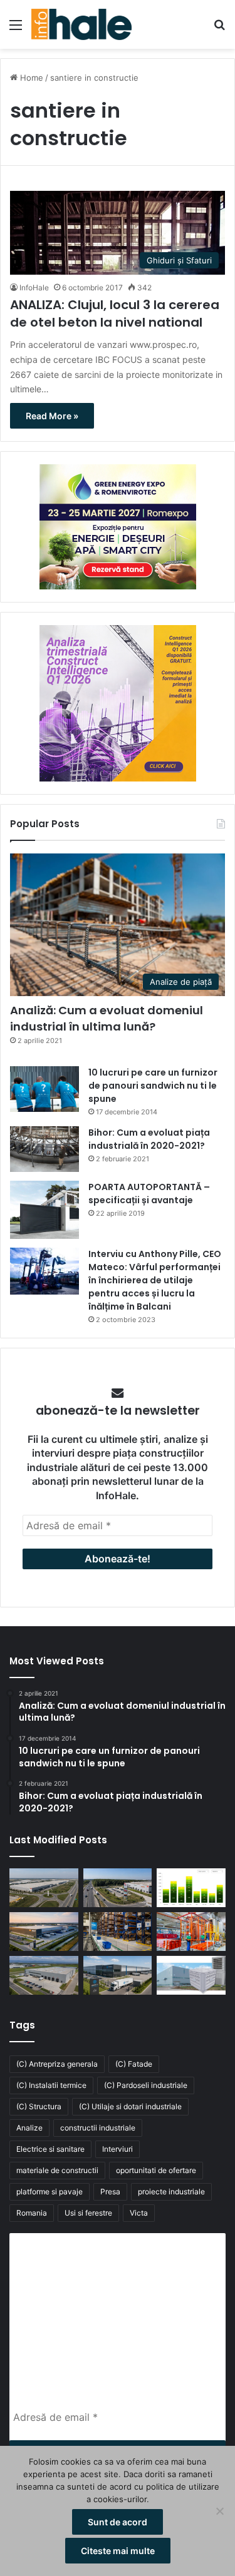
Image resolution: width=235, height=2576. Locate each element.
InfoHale (34, 288)
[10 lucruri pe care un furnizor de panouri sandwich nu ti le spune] (44, 1089)
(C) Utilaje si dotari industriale (130, 2106)
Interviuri (118, 2149)
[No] (219, 2511)
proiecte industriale (171, 2192)
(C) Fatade (134, 2064)
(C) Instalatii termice (51, 2085)
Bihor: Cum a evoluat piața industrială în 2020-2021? (149, 1139)
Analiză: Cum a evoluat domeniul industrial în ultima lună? (107, 1018)
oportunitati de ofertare (156, 2170)
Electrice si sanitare (50, 2149)
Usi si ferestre (88, 2213)
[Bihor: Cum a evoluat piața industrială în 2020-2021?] (44, 1149)
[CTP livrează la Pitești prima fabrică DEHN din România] (44, 1975)
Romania (32, 2213)
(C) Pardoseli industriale (146, 2085)
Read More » (52, 416)
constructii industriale (98, 2128)
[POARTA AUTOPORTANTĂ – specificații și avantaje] (44, 1210)
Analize (29, 2128)
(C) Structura (39, 2106)
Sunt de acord (118, 2522)
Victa (139, 2213)
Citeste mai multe (118, 2551)
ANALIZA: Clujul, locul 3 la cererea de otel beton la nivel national (115, 313)
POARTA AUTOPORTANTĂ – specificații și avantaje (149, 1194)
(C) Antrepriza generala (57, 2064)
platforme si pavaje (50, 2192)
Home (30, 78)
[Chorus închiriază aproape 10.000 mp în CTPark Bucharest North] (118, 1888)
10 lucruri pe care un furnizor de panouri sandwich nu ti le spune (153, 1086)
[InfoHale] (81, 24)
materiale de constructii (57, 2170)
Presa (110, 2192)
